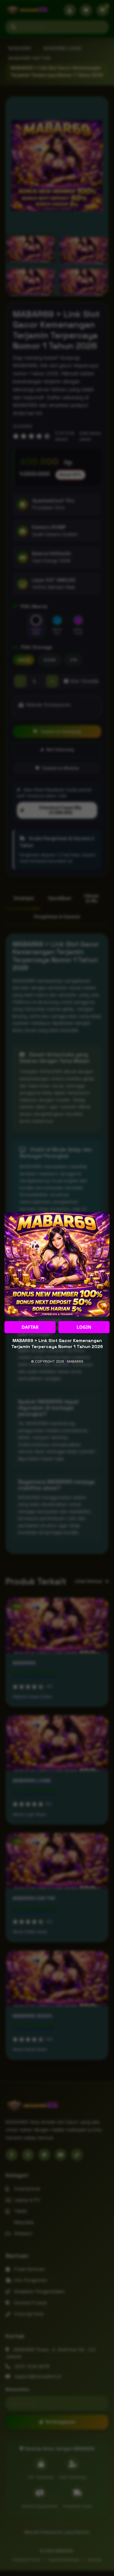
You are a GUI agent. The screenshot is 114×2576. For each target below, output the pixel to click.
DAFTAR (30, 1327)
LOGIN (84, 1327)
